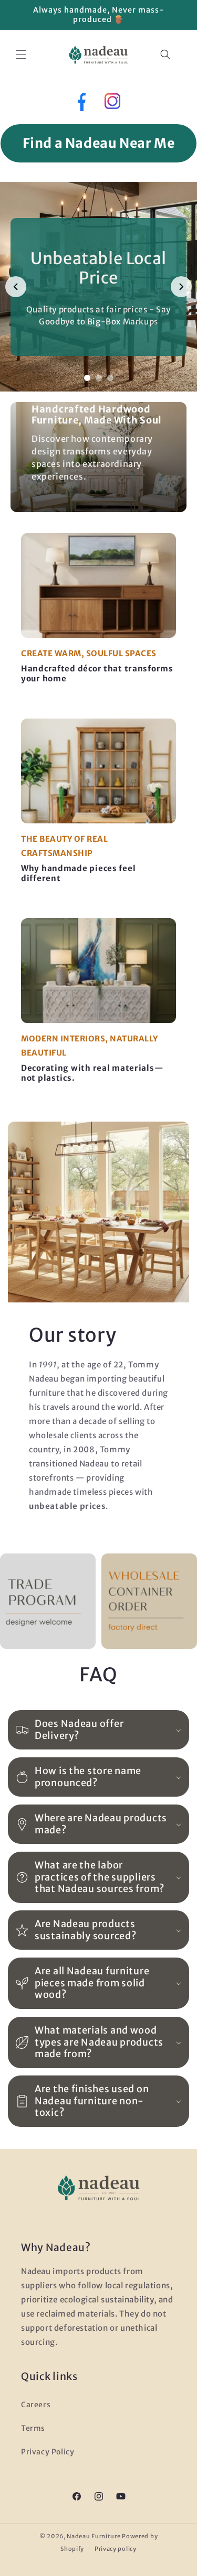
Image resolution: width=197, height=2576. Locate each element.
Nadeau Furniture (94, 2536)
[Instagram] (112, 104)
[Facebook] (81, 104)
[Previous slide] (16, 287)
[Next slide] (181, 287)
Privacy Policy (48, 2452)
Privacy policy (116, 2549)
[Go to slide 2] (99, 378)
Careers (36, 2405)
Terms (33, 2428)
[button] (21, 55)
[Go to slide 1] (87, 378)
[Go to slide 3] (110, 378)
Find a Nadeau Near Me (99, 143)
